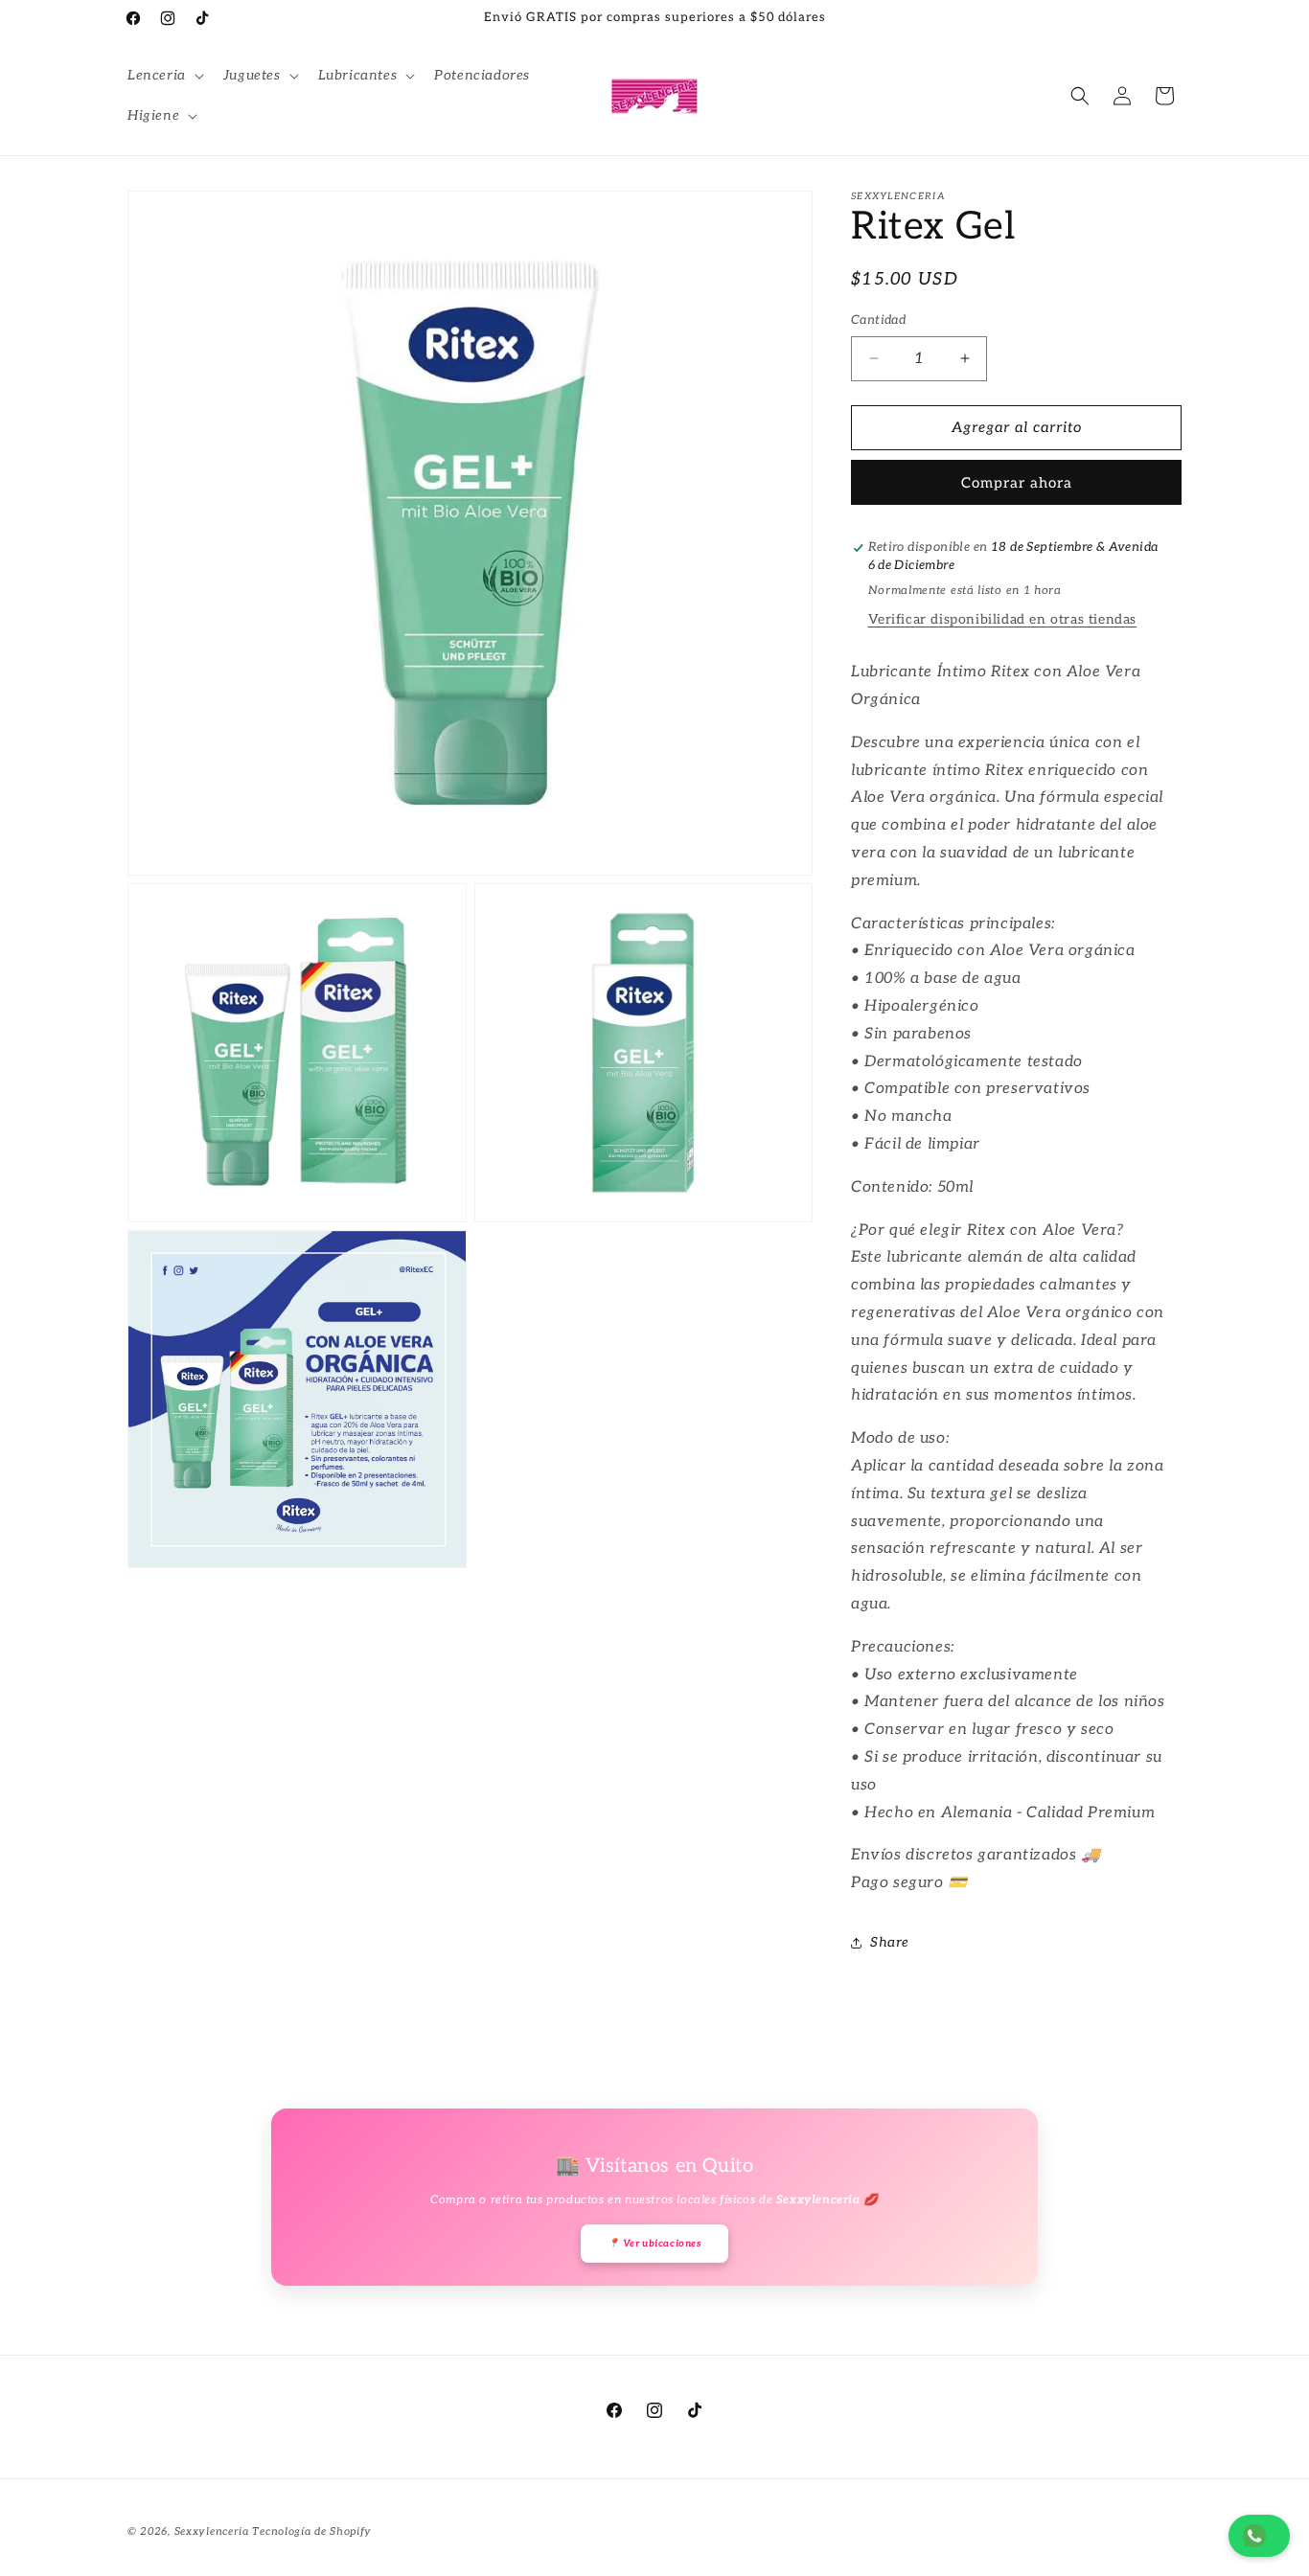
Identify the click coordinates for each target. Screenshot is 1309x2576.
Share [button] (890, 1942)
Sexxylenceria (212, 2531)
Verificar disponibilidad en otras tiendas (1003, 619)
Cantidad (878, 320)
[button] (164, 76)
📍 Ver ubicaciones (654, 2244)
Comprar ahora (1017, 483)
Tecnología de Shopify (312, 2531)
